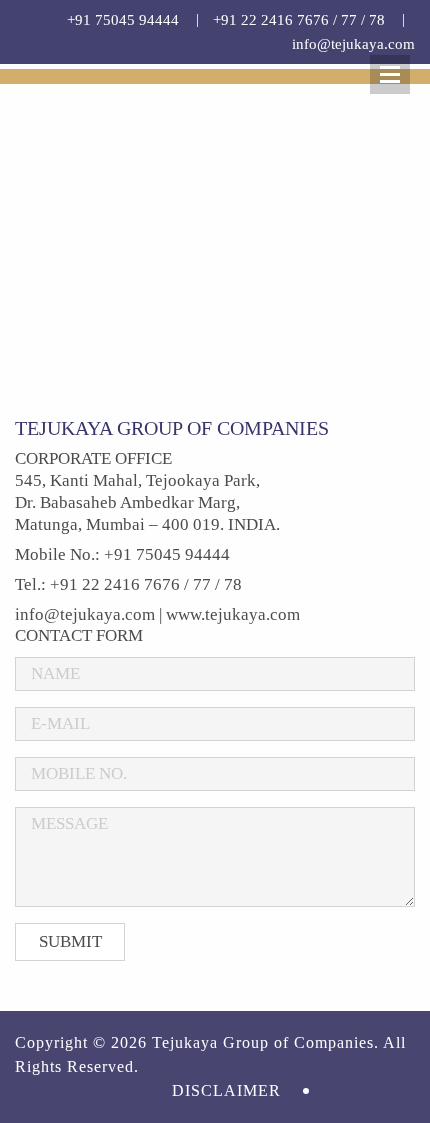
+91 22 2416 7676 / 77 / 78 (299, 20)
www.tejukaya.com (233, 614)
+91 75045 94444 (123, 20)
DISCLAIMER (226, 1090)
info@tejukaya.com (353, 44)
